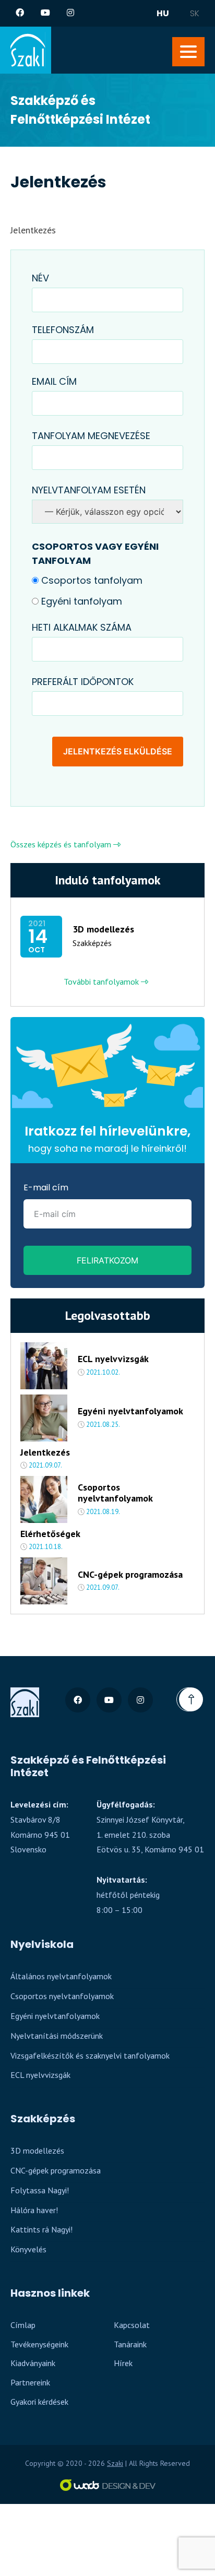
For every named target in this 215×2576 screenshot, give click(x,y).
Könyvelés (28, 2249)
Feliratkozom (107, 1260)
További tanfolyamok (102, 982)
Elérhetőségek (50, 1534)
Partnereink (30, 2382)
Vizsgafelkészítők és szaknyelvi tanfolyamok (90, 2055)
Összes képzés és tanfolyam (62, 844)
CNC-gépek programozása (130, 1575)
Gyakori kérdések (39, 2402)
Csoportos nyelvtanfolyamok (115, 1493)
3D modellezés (103, 929)
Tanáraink (130, 2344)
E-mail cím (46, 1187)
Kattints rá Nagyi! (41, 2229)
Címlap (23, 2325)
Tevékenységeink (39, 2344)
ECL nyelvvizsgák (113, 1359)
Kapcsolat (132, 2325)
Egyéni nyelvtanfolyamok (130, 1411)
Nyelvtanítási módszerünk (57, 2036)
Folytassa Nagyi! (40, 2190)
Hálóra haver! (34, 2210)
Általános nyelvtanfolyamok (61, 1976)
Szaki (115, 2463)
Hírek (123, 2363)
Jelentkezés (45, 1452)
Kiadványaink (33, 2363)
